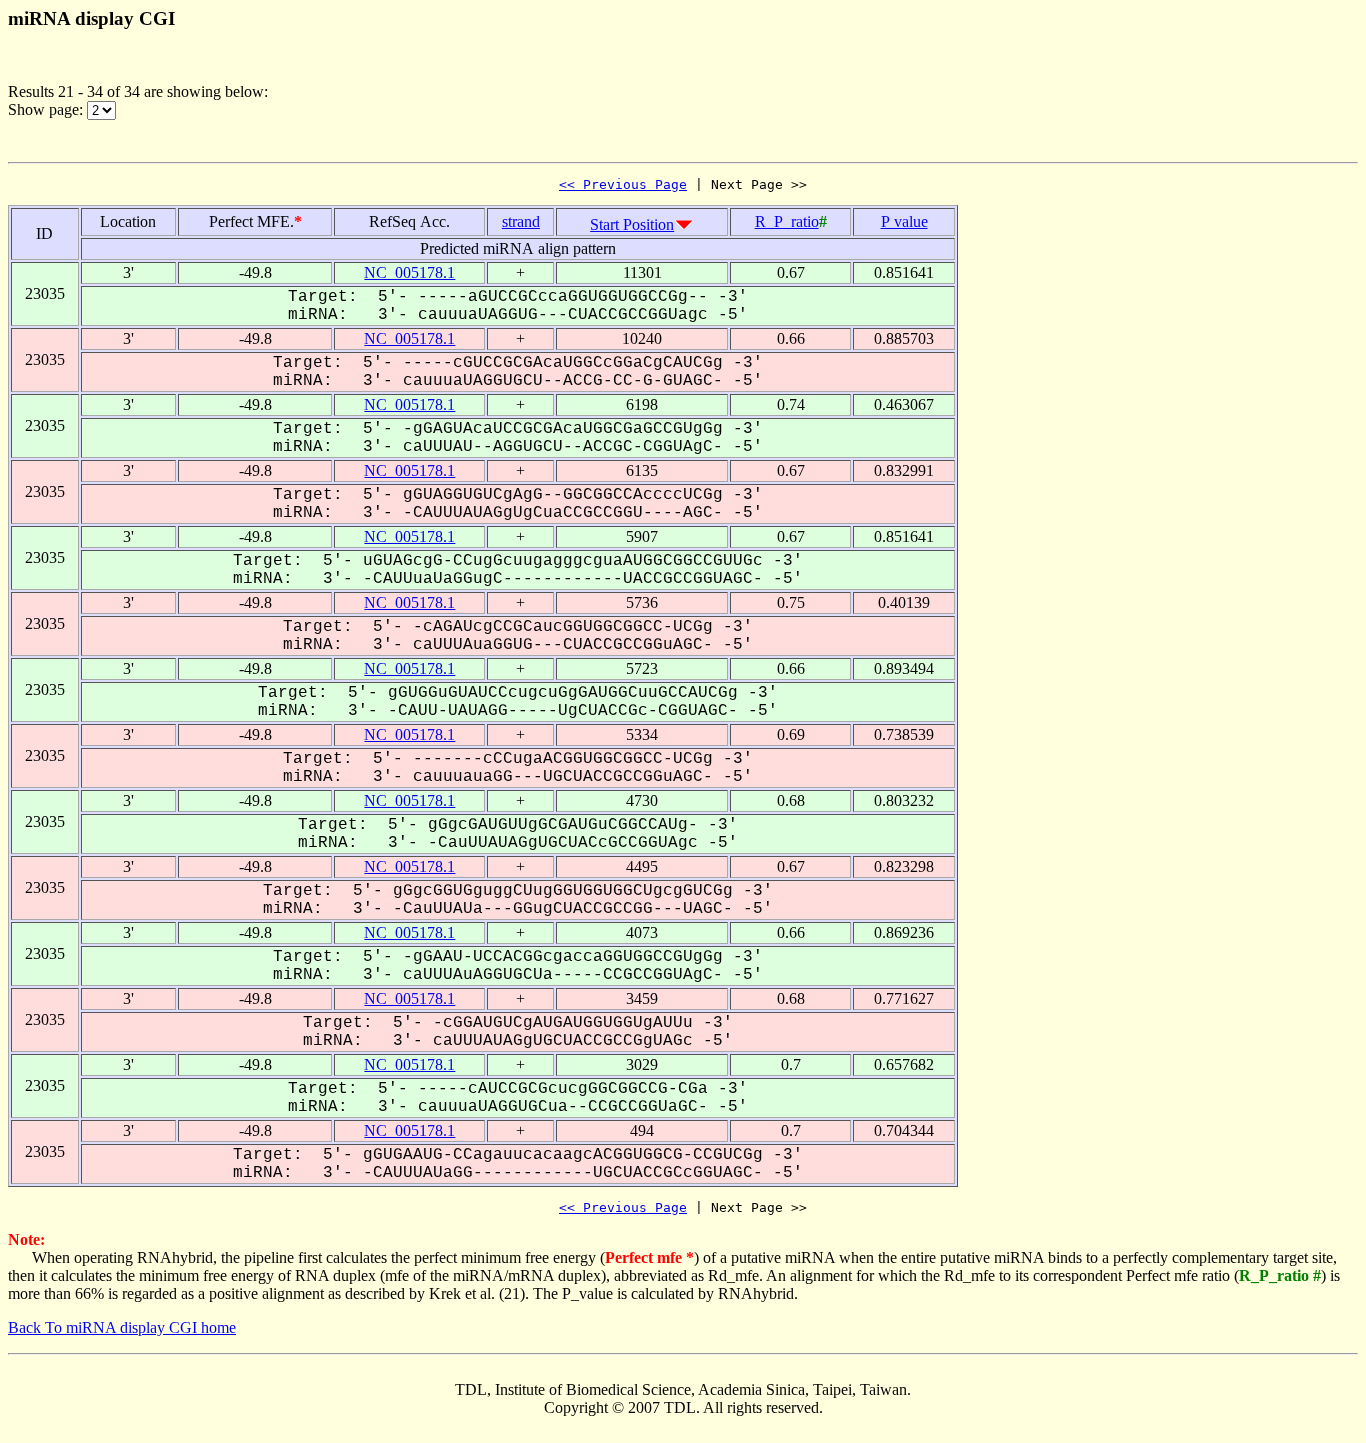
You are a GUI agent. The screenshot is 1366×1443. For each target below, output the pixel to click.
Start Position (632, 224)
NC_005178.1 (409, 272)
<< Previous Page (623, 184)
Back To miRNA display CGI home (122, 1327)
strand (521, 221)
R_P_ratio (787, 221)
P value (904, 221)
